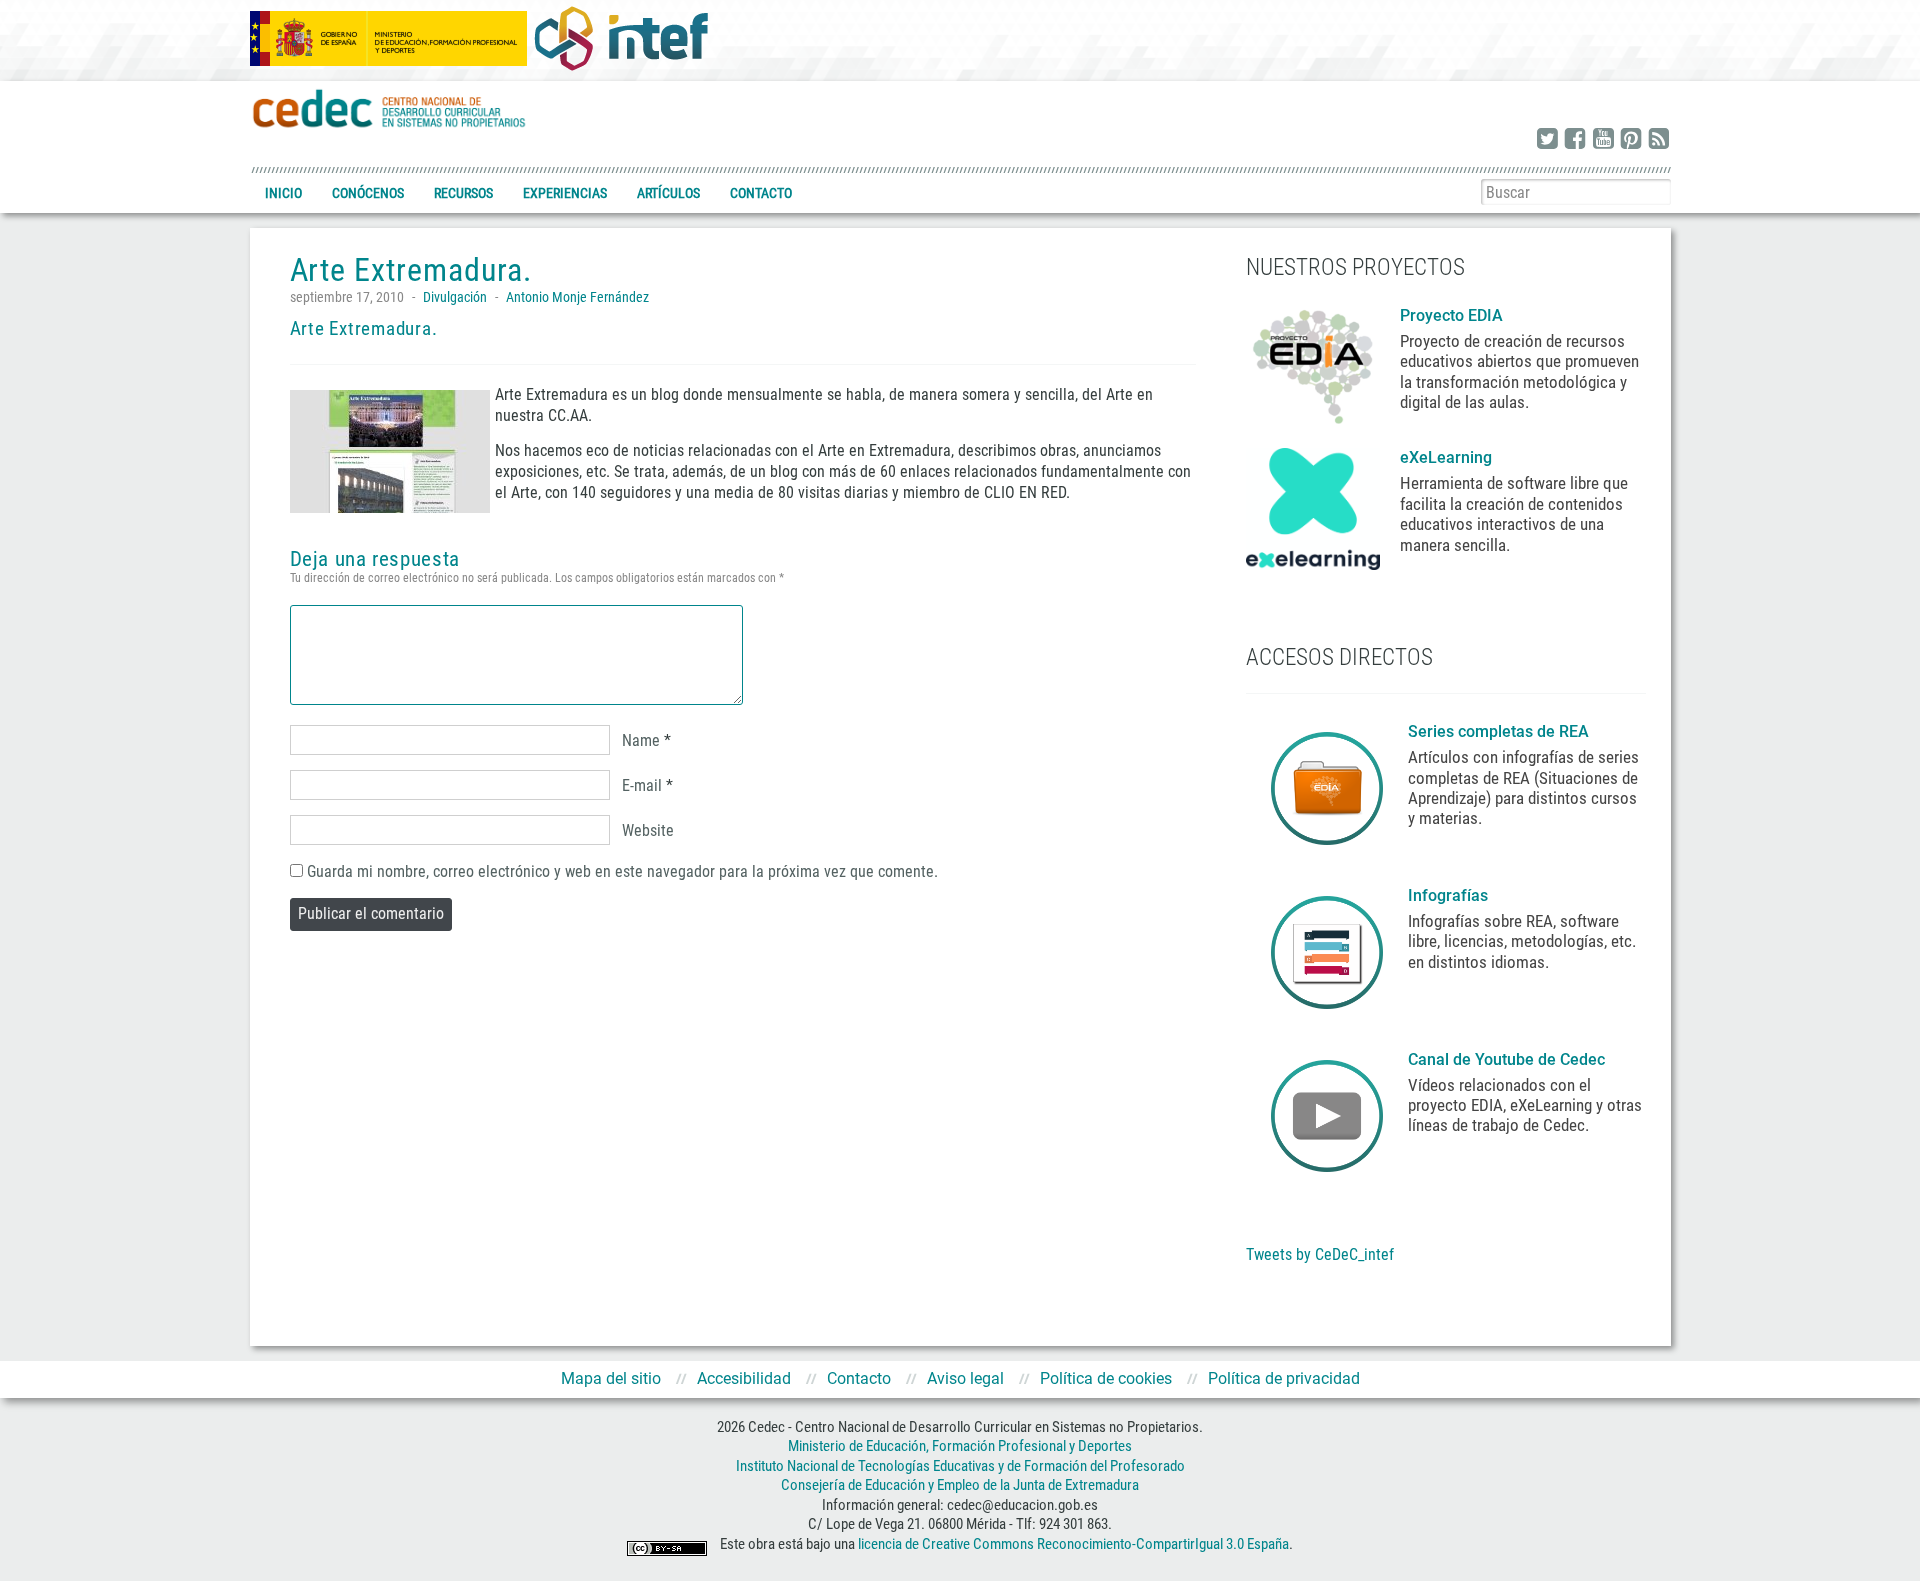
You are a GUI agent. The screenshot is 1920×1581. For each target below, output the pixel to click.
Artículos (668, 193)
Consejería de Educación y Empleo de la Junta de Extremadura (960, 1485)
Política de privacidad (1284, 1378)
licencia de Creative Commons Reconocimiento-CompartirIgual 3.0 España (1073, 1544)
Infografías (1450, 895)
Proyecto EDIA (1451, 315)
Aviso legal (965, 1378)
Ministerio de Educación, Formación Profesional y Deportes (960, 1446)
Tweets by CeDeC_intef (1320, 1254)
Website (648, 830)
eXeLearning (1446, 457)
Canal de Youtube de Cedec (1506, 1059)
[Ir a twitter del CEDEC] (1547, 140)
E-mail (642, 785)
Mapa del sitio (611, 1378)
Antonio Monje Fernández (577, 297)
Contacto (761, 193)
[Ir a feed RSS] (1659, 140)
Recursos (463, 193)
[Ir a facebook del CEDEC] (1575, 140)
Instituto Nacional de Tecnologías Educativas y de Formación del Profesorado (960, 1466)
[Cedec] (390, 107)
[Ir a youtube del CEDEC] (1603, 140)
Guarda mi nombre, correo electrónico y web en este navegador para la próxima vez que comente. (622, 871)
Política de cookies (1106, 1378)
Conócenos (368, 193)
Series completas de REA (1500, 731)
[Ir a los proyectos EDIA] (1313, 363)
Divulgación (455, 297)
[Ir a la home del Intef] (621, 38)
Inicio (283, 193)
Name (641, 740)
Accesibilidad (744, 1378)
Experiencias (565, 193)
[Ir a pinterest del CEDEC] (1631, 140)
